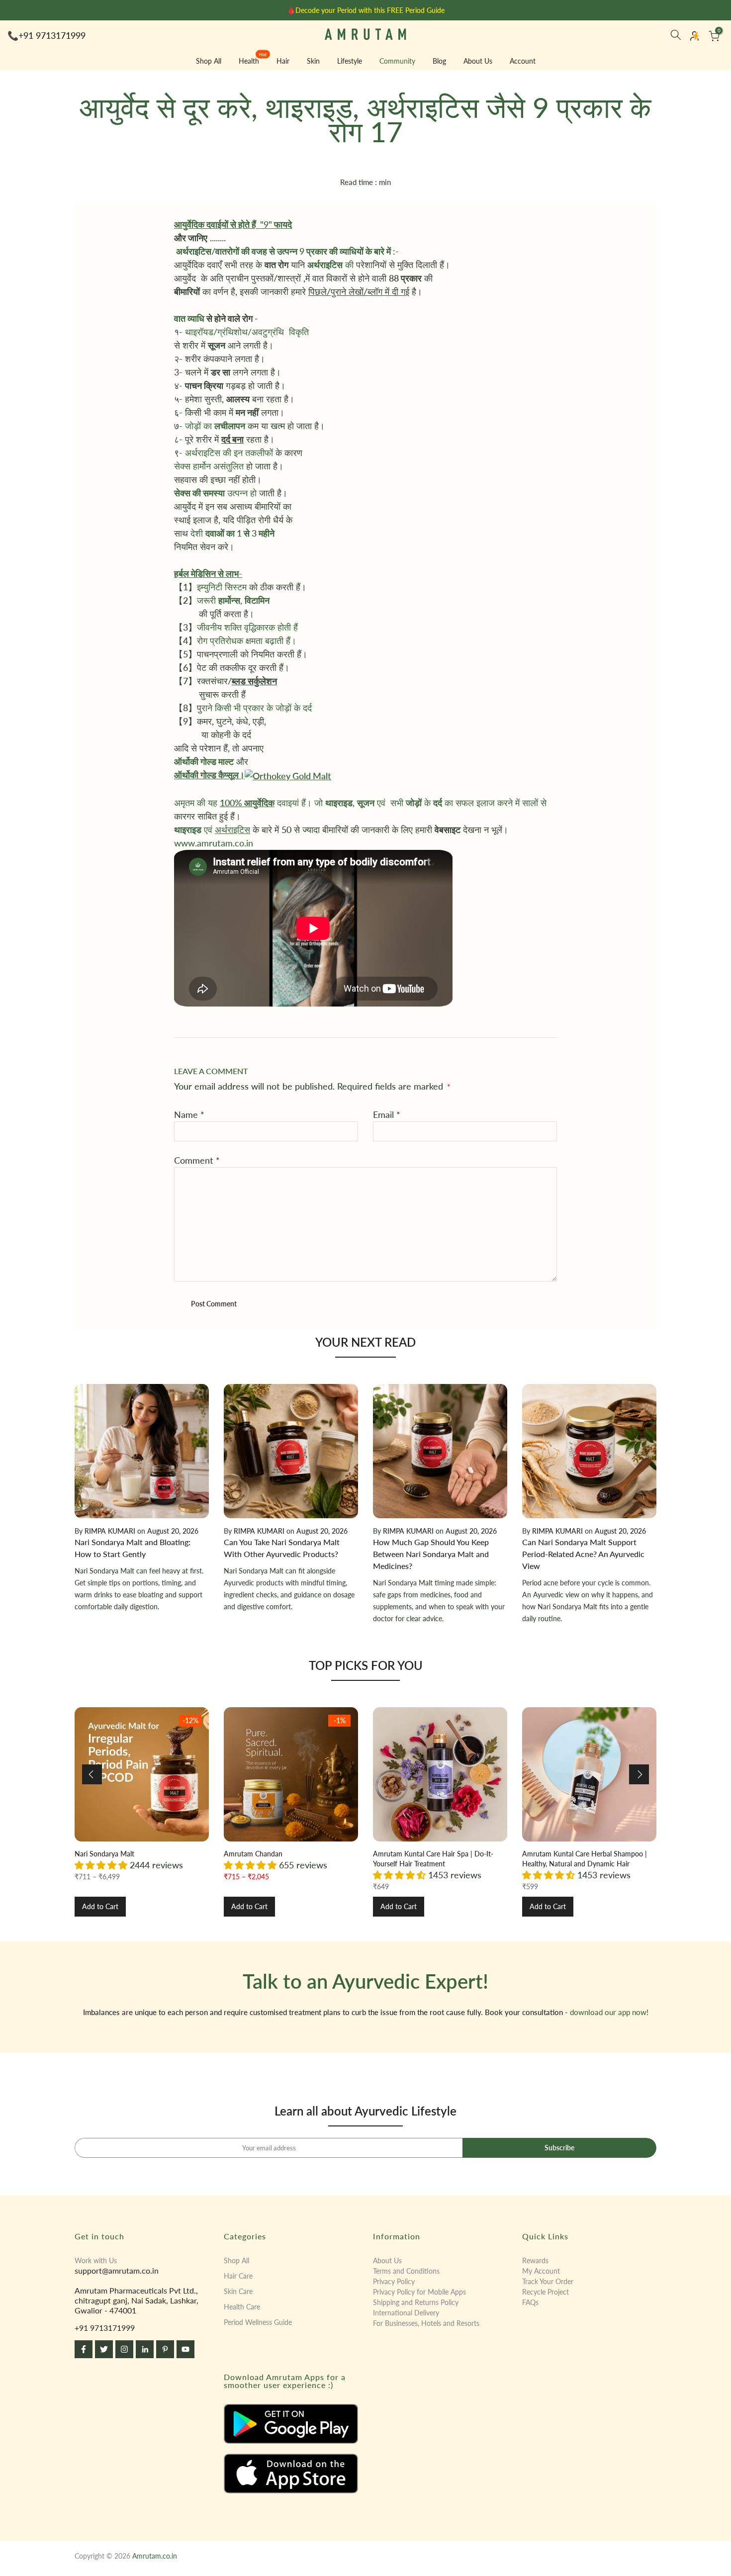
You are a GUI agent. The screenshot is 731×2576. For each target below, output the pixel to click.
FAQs (530, 2302)
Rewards (535, 2260)
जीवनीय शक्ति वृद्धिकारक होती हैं (247, 627)
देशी (231, 533)
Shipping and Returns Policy (416, 2302)
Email (387, 1114)
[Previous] (92, 1774)
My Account (541, 2271)
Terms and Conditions (406, 2271)
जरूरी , (233, 600)
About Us (478, 61)
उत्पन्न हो (215, 493)
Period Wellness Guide (258, 2322)
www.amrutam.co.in (214, 843)
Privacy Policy (394, 2281)
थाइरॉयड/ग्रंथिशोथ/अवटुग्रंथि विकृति (247, 332)
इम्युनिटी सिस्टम (222, 587)
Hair (283, 61)
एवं (212, 829)
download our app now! (609, 2012)
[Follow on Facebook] (84, 2349)
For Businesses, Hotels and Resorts (426, 2323)
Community (397, 61)
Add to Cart (100, 1906)
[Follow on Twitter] (104, 2349)
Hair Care (238, 2276)
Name (189, 1114)
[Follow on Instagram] (124, 2349)
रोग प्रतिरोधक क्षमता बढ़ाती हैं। (247, 641)
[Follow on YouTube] (185, 2349)
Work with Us (96, 2260)
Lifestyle (350, 61)
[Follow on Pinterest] (165, 2349)
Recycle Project (546, 2292)
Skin (313, 61)
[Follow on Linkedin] (145, 2349)
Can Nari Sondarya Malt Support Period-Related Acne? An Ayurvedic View (583, 1554)
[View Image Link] (291, 2424)
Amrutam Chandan (253, 1854)
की (330, 265)
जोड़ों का (215, 426)
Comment (197, 1160)
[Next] (639, 1774)
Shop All (209, 61)
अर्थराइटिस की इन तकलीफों (229, 453)
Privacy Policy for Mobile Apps (419, 2292)
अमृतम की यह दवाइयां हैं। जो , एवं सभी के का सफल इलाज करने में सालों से (362, 803)
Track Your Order (548, 2281)
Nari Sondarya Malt (104, 1854)
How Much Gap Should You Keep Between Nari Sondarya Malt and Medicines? (431, 1554)
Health (253, 60)
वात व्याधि (189, 318)
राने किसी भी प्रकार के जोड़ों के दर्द (258, 708)
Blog (439, 61)
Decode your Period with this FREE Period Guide (370, 10)
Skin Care (238, 2291)
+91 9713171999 (52, 35)
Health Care (242, 2307)
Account (523, 61)
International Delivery (406, 2313)
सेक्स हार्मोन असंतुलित (209, 466)
